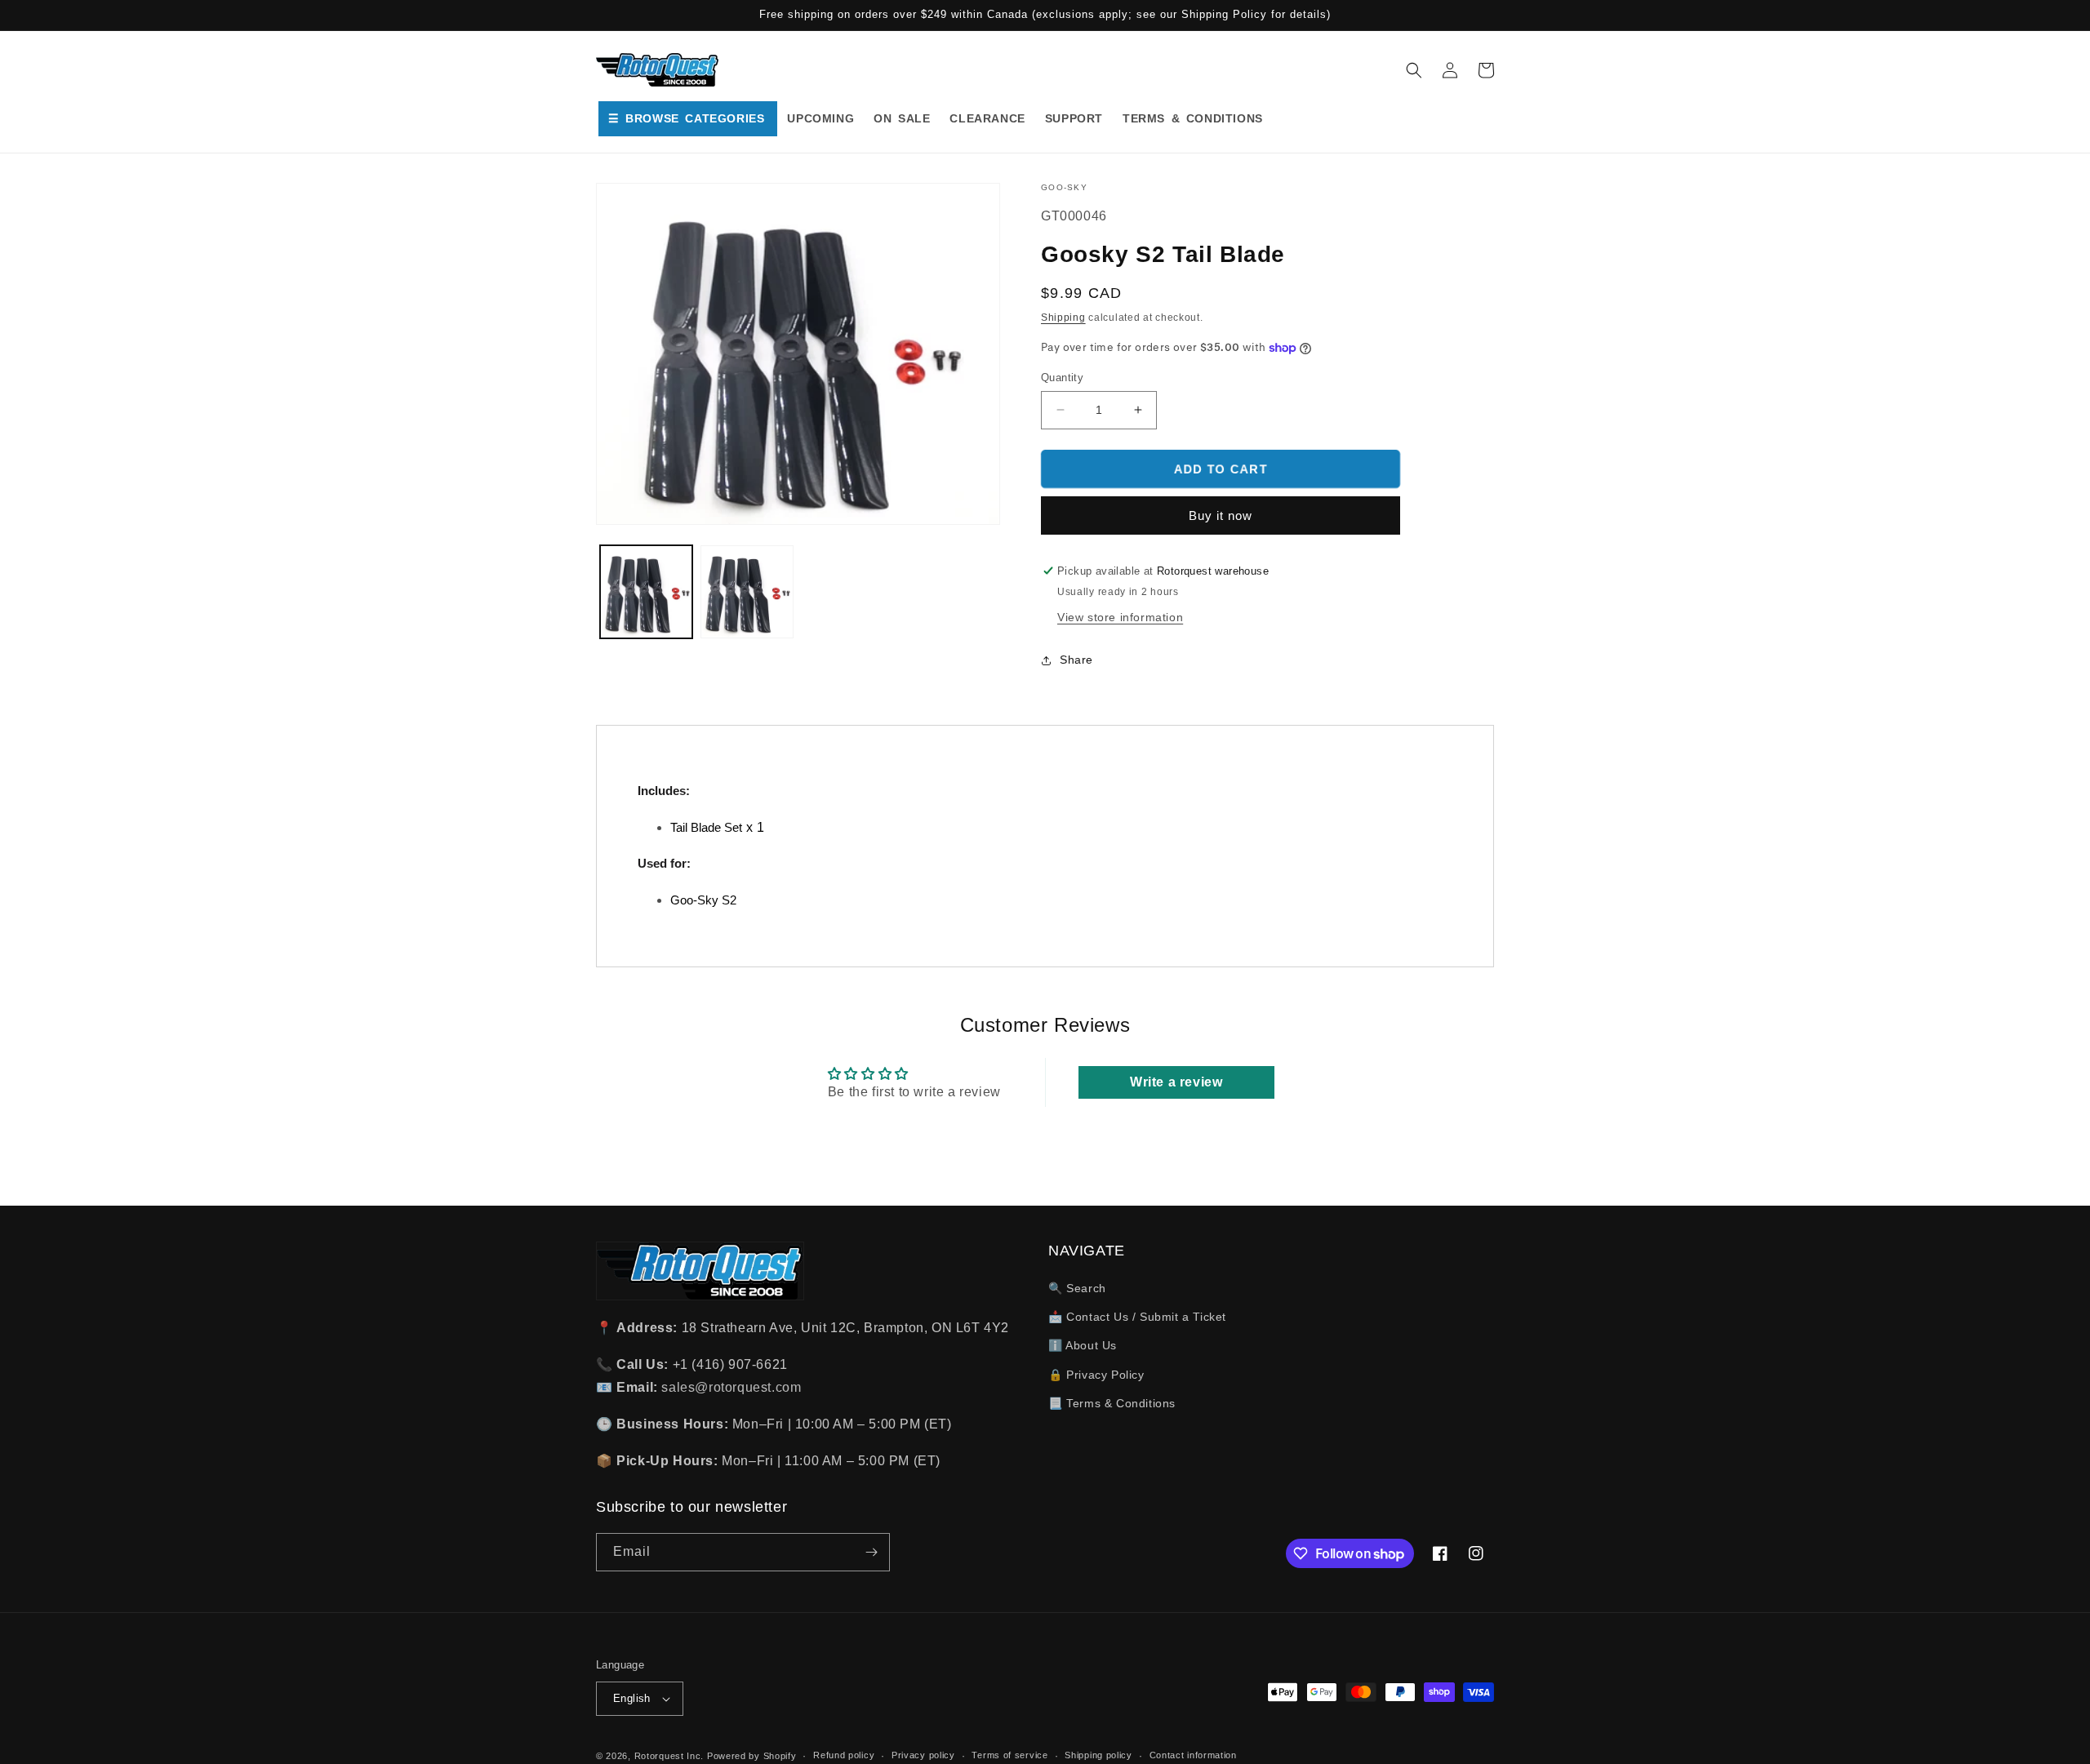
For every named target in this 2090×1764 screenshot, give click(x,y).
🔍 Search (1077, 1288)
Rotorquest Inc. (669, 1756)
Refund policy (844, 1755)
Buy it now (1221, 515)
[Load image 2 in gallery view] (747, 591)
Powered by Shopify (752, 1756)
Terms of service (1009, 1755)
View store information (1120, 617)
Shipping (1063, 318)
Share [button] (1076, 660)
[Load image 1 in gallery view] (646, 591)
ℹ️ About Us (1083, 1345)
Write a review (1176, 1082)
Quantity (1062, 378)
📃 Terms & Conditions (1112, 1403)
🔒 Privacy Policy (1096, 1375)
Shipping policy (1098, 1755)
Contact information (1193, 1755)
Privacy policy (923, 1755)
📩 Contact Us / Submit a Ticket (1137, 1317)
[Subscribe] (871, 1552)
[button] (1414, 70)
